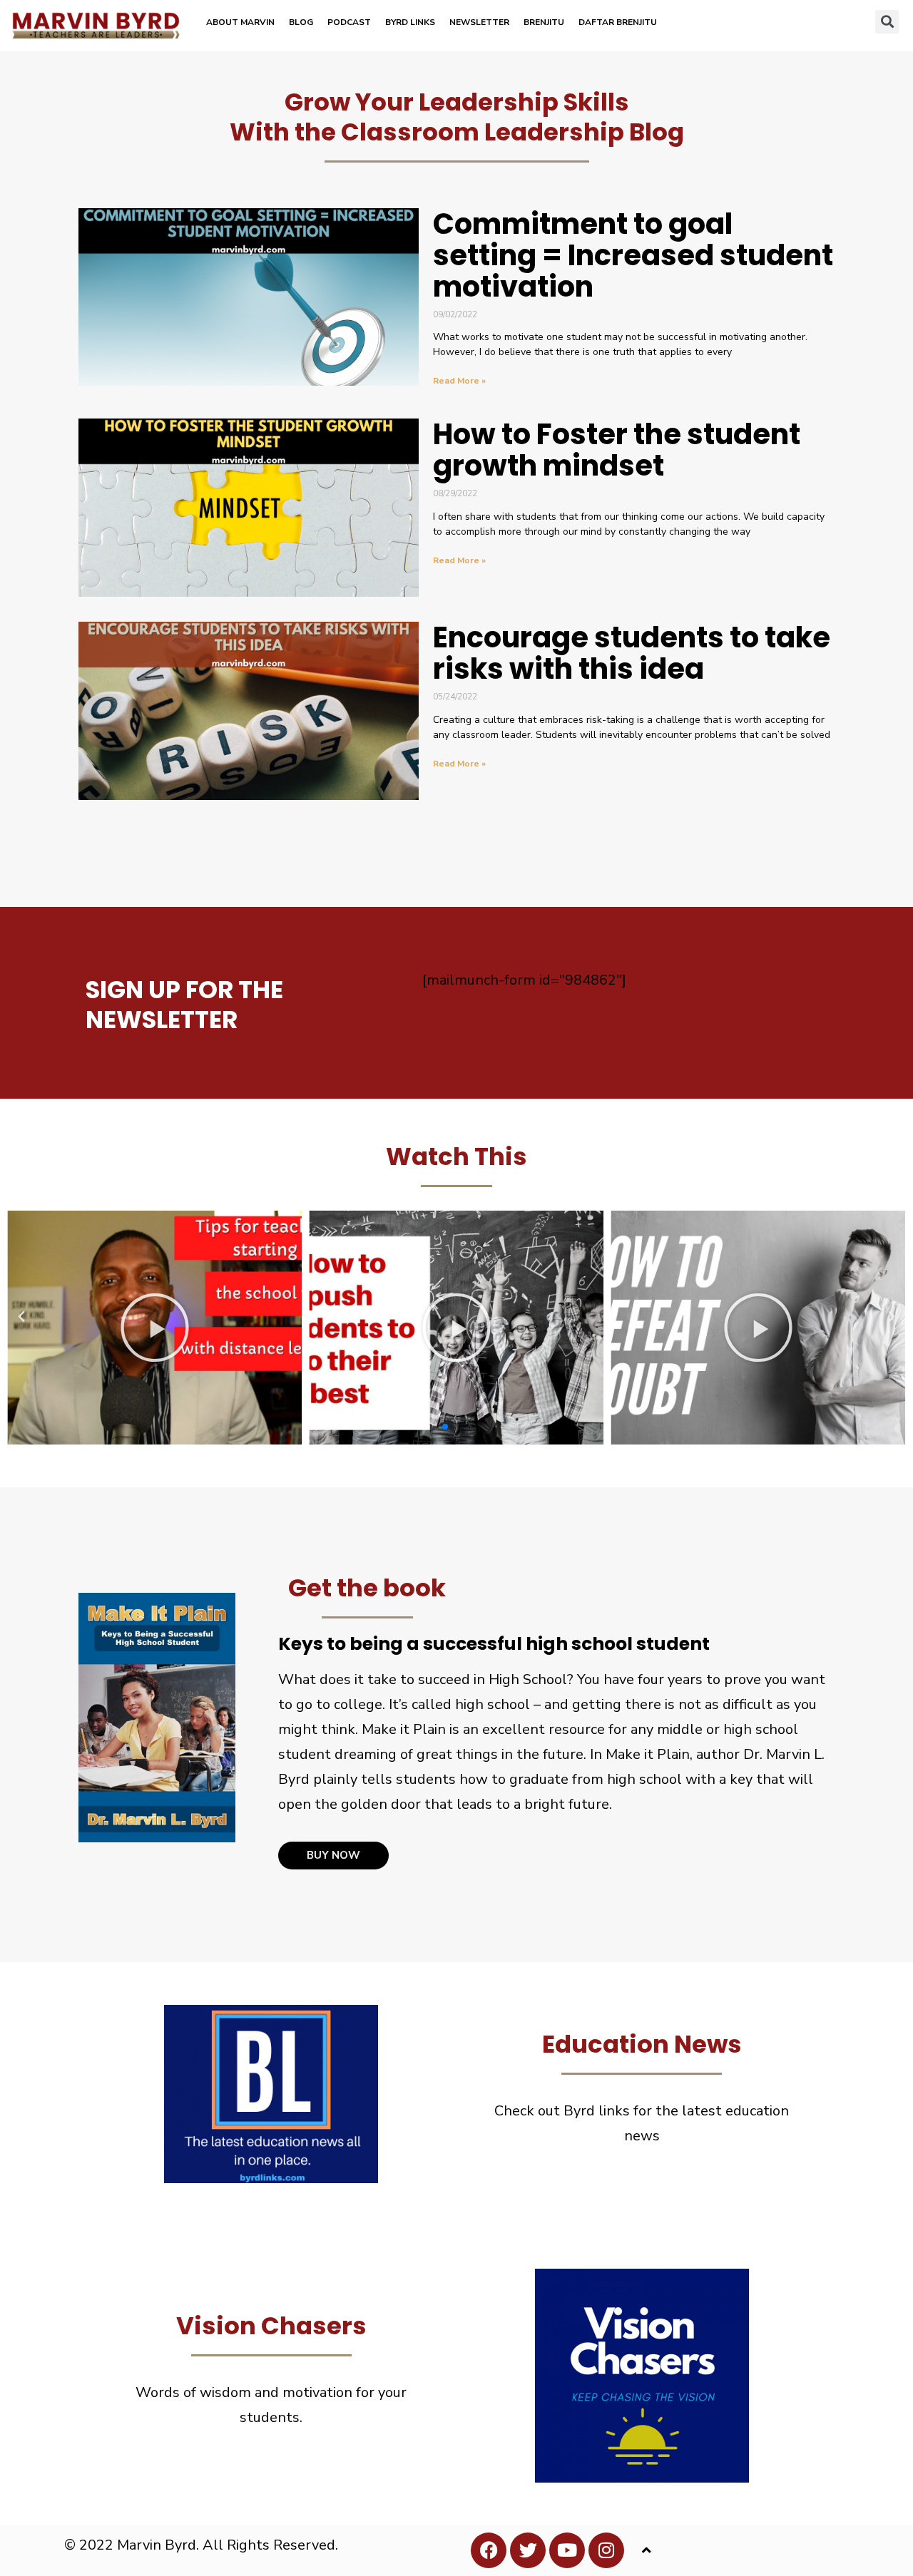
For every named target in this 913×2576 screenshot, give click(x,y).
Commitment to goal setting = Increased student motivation (633, 255)
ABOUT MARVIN (240, 22)
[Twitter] (528, 2550)
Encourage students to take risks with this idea (632, 653)
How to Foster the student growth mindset (617, 450)
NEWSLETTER (479, 22)
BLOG (301, 22)
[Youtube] (567, 2550)
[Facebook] (489, 2550)
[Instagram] (606, 2550)
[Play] (154, 1328)
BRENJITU (544, 22)
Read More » (459, 381)
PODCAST (349, 22)
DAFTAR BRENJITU (618, 22)
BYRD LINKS (410, 22)
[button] (887, 22)
